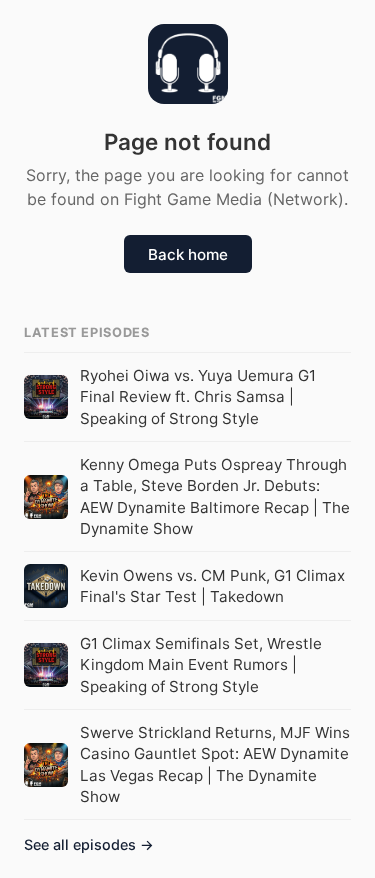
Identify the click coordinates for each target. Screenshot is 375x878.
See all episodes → (89, 844)
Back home (188, 254)
